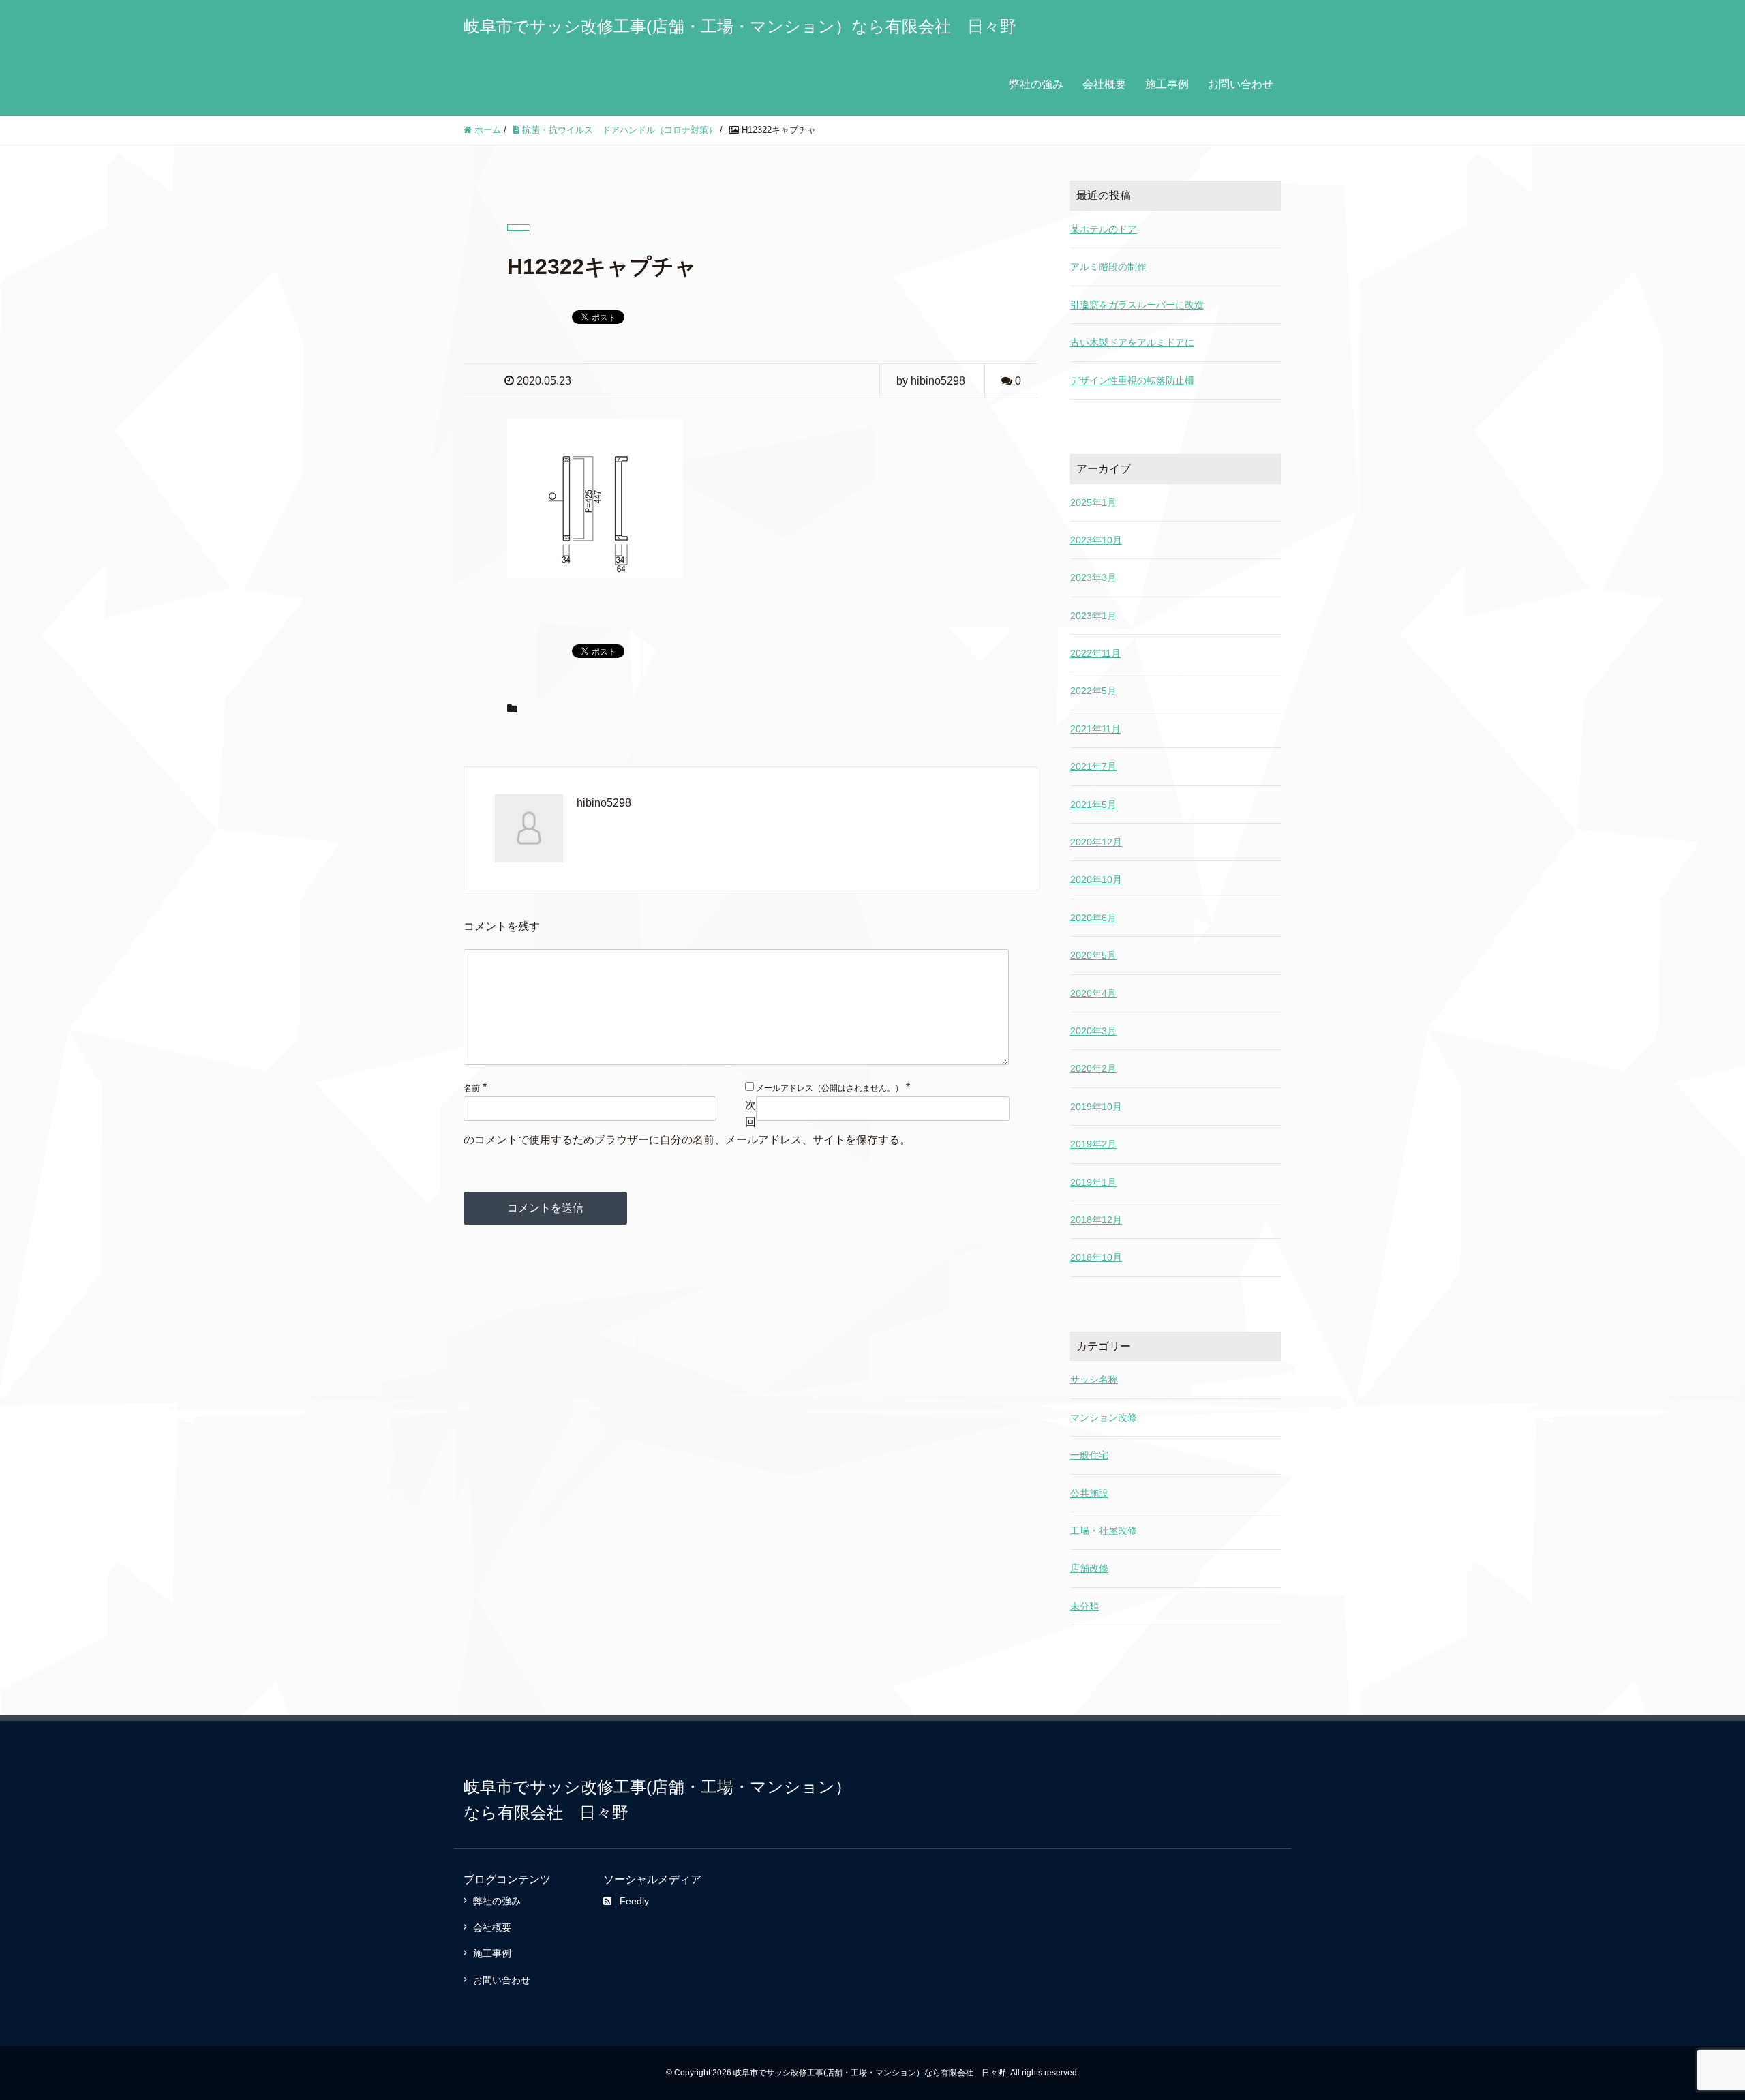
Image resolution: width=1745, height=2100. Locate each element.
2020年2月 (1093, 1068)
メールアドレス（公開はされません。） (830, 1088)
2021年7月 (1093, 766)
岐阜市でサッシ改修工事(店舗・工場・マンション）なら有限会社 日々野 (740, 26)
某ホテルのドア (1104, 229)
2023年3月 (1093, 577)
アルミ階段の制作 (1108, 267)
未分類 (1084, 1606)
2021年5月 (1093, 805)
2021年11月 (1095, 729)
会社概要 (1104, 84)
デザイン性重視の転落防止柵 (1132, 380)
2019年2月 (1093, 1144)
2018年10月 (1096, 1257)
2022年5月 (1093, 691)
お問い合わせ (1241, 84)
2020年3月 (1093, 1031)
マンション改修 (1104, 1417)
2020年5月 (1093, 955)
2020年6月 (1093, 918)
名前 (472, 1088)
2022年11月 (1095, 653)
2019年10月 (1096, 1107)
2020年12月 (1096, 842)
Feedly (634, 1901)
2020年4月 (1093, 993)
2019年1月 (1093, 1182)
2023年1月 (1093, 616)
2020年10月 (1096, 880)
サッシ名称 (1094, 1379)
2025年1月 (1093, 502)
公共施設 (1089, 1493)
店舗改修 (1089, 1568)
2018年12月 (1096, 1220)
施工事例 (1167, 84)
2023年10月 (1096, 540)
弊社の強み (1036, 84)
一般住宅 (1089, 1455)
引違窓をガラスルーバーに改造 (1137, 305)
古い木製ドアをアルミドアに (1132, 342)
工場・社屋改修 (1104, 1531)
